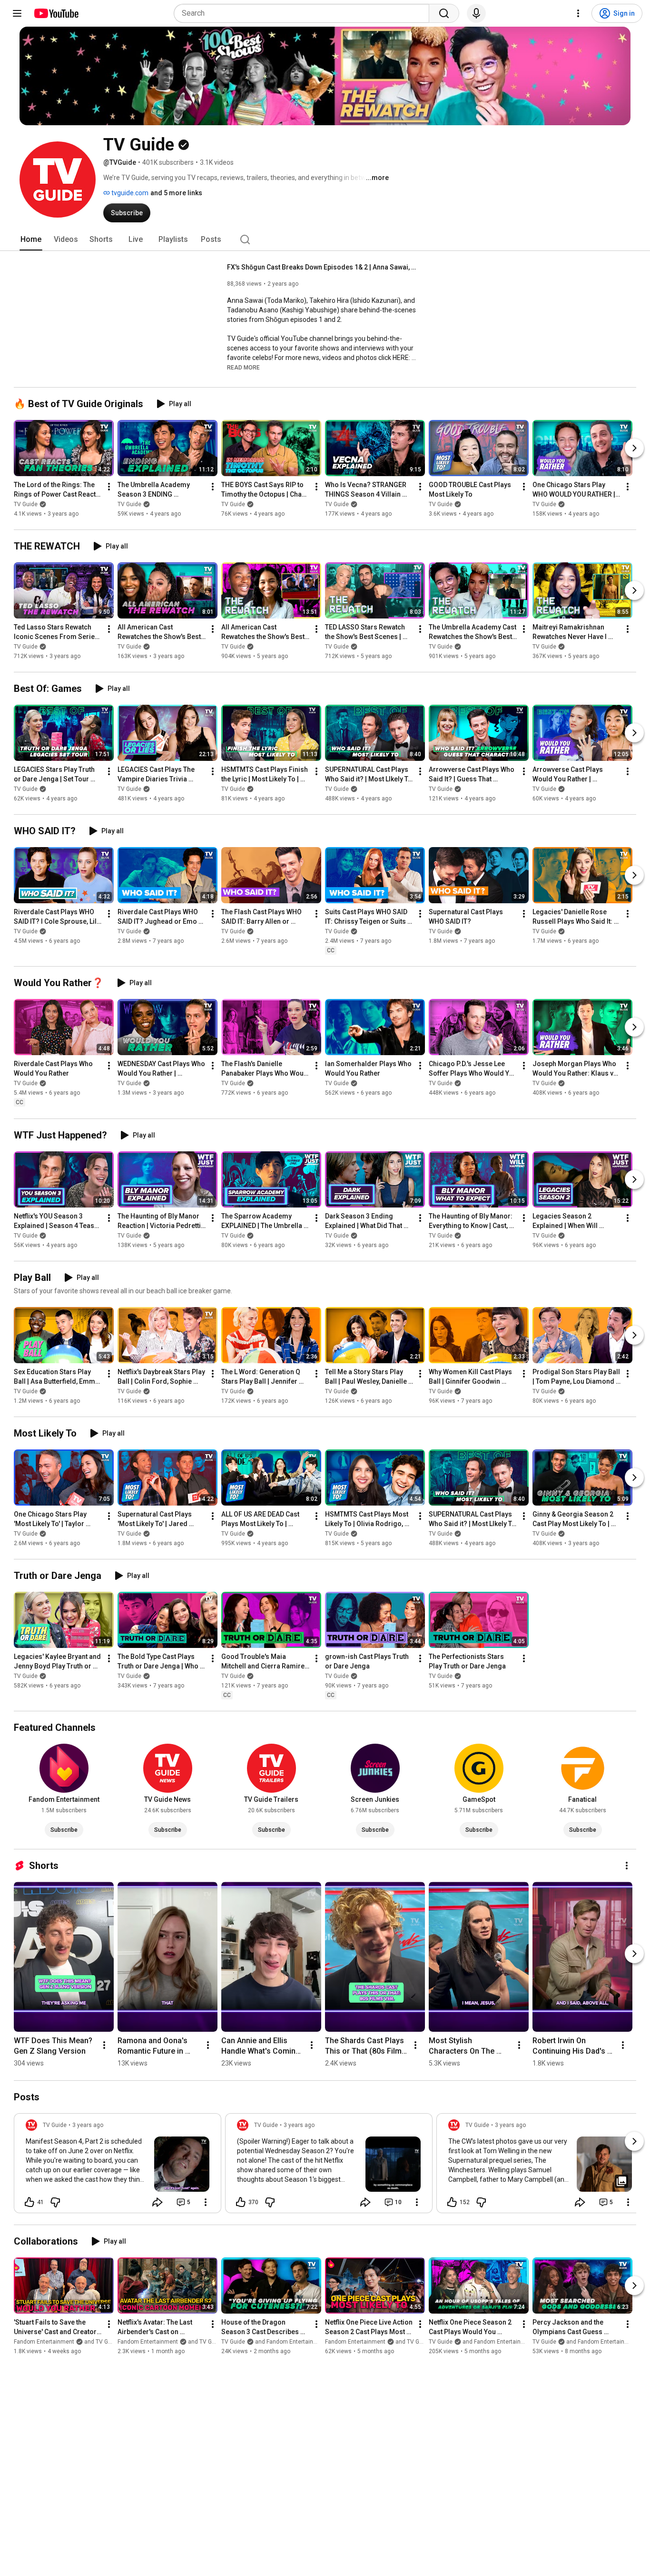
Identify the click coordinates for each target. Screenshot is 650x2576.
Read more (243, 368)
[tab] (31, 240)
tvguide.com (129, 193)
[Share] (158, 2202)
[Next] (634, 448)
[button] (243, 367)
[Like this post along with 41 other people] (30, 2202)
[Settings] (578, 13)
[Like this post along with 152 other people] (452, 2202)
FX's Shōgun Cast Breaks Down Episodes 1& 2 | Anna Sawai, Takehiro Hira (322, 267)
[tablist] (325, 240)
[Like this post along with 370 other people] (241, 2202)
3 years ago (88, 2125)
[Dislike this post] (55, 2202)
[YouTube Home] (56, 13)
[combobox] (304, 13)
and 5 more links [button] (176, 193)
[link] (118, 2166)
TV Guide (26, 504)
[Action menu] (206, 2202)
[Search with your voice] (476, 13)
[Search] (444, 13)
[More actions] (109, 487)
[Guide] (17, 13)
